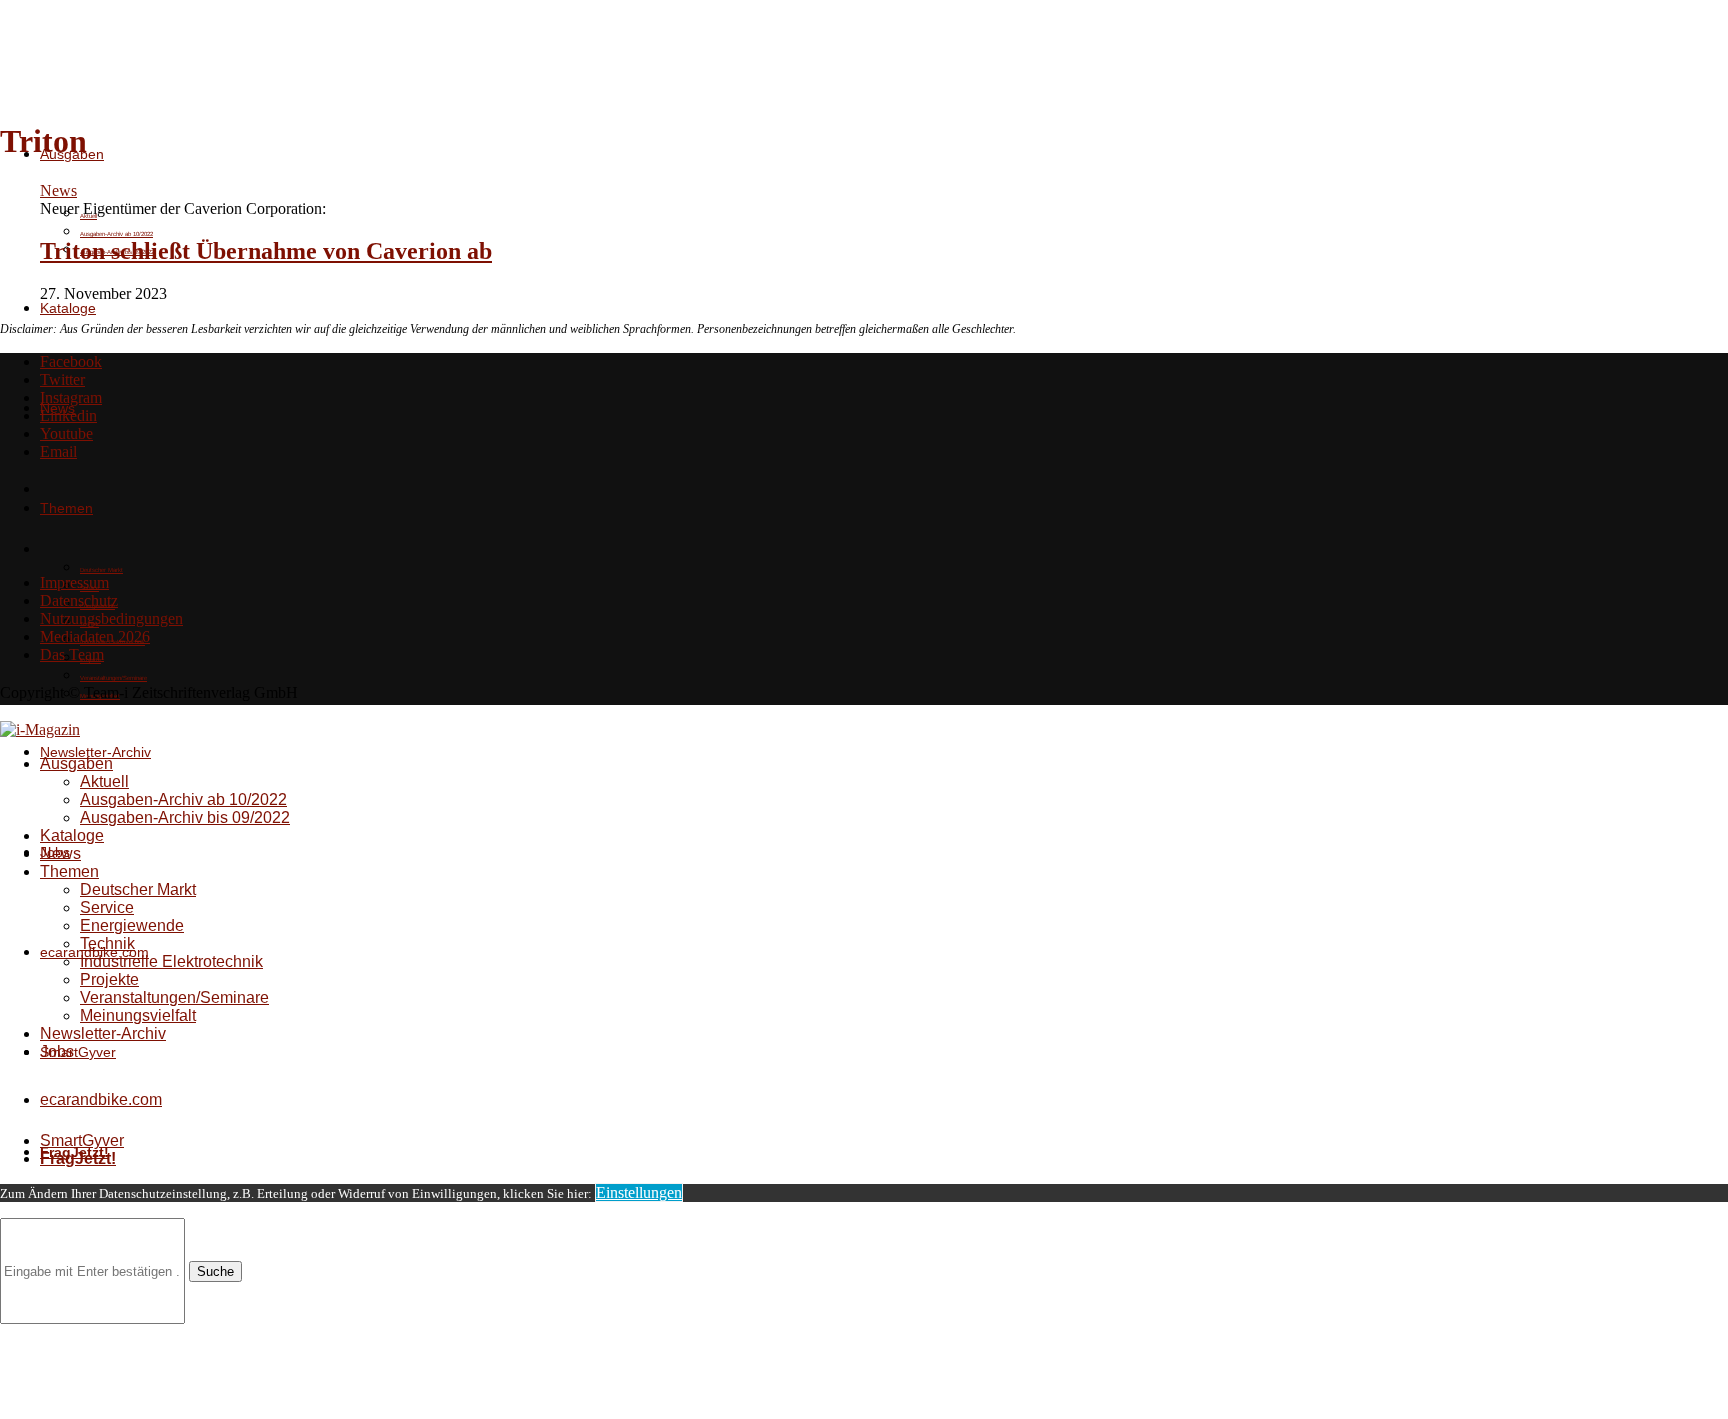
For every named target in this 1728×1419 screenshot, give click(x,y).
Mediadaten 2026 (95, 636)
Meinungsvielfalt (138, 1015)
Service (107, 907)
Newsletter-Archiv (95, 752)
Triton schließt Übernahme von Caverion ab (266, 251)
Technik (107, 943)
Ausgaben (76, 763)
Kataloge (68, 308)
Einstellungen (639, 1192)
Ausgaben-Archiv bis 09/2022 (185, 817)
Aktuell (104, 781)
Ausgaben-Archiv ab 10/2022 (116, 234)
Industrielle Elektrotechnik (171, 961)
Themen (69, 871)
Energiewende (132, 925)
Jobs (57, 1051)
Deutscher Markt (101, 570)
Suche (215, 1271)
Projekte (109, 979)
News (60, 853)
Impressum (74, 582)
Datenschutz (79, 600)
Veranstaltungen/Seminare (113, 678)
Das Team (72, 654)
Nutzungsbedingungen (111, 618)
